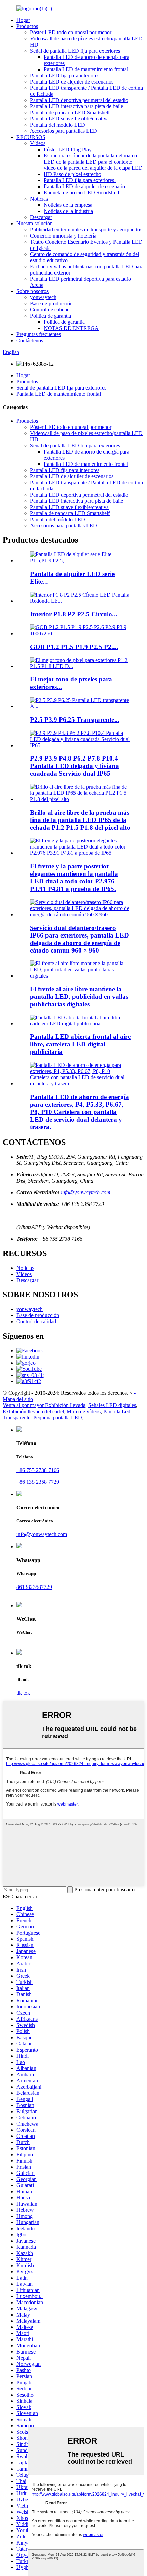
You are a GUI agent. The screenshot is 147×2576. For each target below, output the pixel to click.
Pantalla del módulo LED (58, 125)
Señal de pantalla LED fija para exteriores (75, 51)
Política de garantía (51, 316)
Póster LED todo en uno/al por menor (71, 32)
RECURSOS (31, 137)
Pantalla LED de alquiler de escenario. (85, 186)
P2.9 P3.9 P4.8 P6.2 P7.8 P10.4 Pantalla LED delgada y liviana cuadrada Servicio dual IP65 (75, 766)
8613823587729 (34, 1587)
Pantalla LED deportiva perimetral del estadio (79, 100)
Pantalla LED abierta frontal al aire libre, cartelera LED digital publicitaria (80, 1044)
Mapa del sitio (18, 1399)
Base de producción (51, 303)
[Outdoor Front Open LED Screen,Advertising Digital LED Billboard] (80, 1024)
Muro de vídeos (84, 1411)
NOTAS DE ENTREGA (71, 328)
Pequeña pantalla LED (58, 1418)
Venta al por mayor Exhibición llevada (44, 1405)
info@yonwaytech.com (86, 1192)
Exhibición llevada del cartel (33, 1411)
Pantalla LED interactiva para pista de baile (77, 106)
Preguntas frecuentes (39, 334)
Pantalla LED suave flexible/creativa (69, 119)
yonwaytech (43, 297)
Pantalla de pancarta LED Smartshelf (70, 112)
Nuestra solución (35, 223)
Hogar (23, 20)
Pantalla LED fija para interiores (65, 75)
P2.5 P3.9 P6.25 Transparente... (75, 720)
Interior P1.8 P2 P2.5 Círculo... (74, 614)
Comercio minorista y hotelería (63, 236)
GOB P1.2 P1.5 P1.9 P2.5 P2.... (74, 647)
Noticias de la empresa (68, 205)
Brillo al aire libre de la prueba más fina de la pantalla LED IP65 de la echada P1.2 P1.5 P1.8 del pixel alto (80, 820)
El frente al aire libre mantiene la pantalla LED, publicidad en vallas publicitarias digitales (79, 997)
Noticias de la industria (68, 211)
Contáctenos (30, 340)
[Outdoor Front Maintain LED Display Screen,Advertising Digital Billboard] (80, 976)
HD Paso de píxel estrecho (72, 174)
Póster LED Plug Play (68, 149)
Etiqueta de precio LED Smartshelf (82, 193)
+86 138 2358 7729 (38, 1482)
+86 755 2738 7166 (38, 1470)
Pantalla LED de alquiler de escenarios (72, 82)
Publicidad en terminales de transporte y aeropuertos (86, 229)
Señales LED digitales (112, 1405)
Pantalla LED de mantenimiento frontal (86, 69)
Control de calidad (50, 310)
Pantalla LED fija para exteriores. (80, 180)
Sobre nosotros (32, 291)
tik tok (23, 1693)
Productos (27, 26)
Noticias (39, 199)
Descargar (41, 217)
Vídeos (38, 143)
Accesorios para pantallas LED (64, 131)
